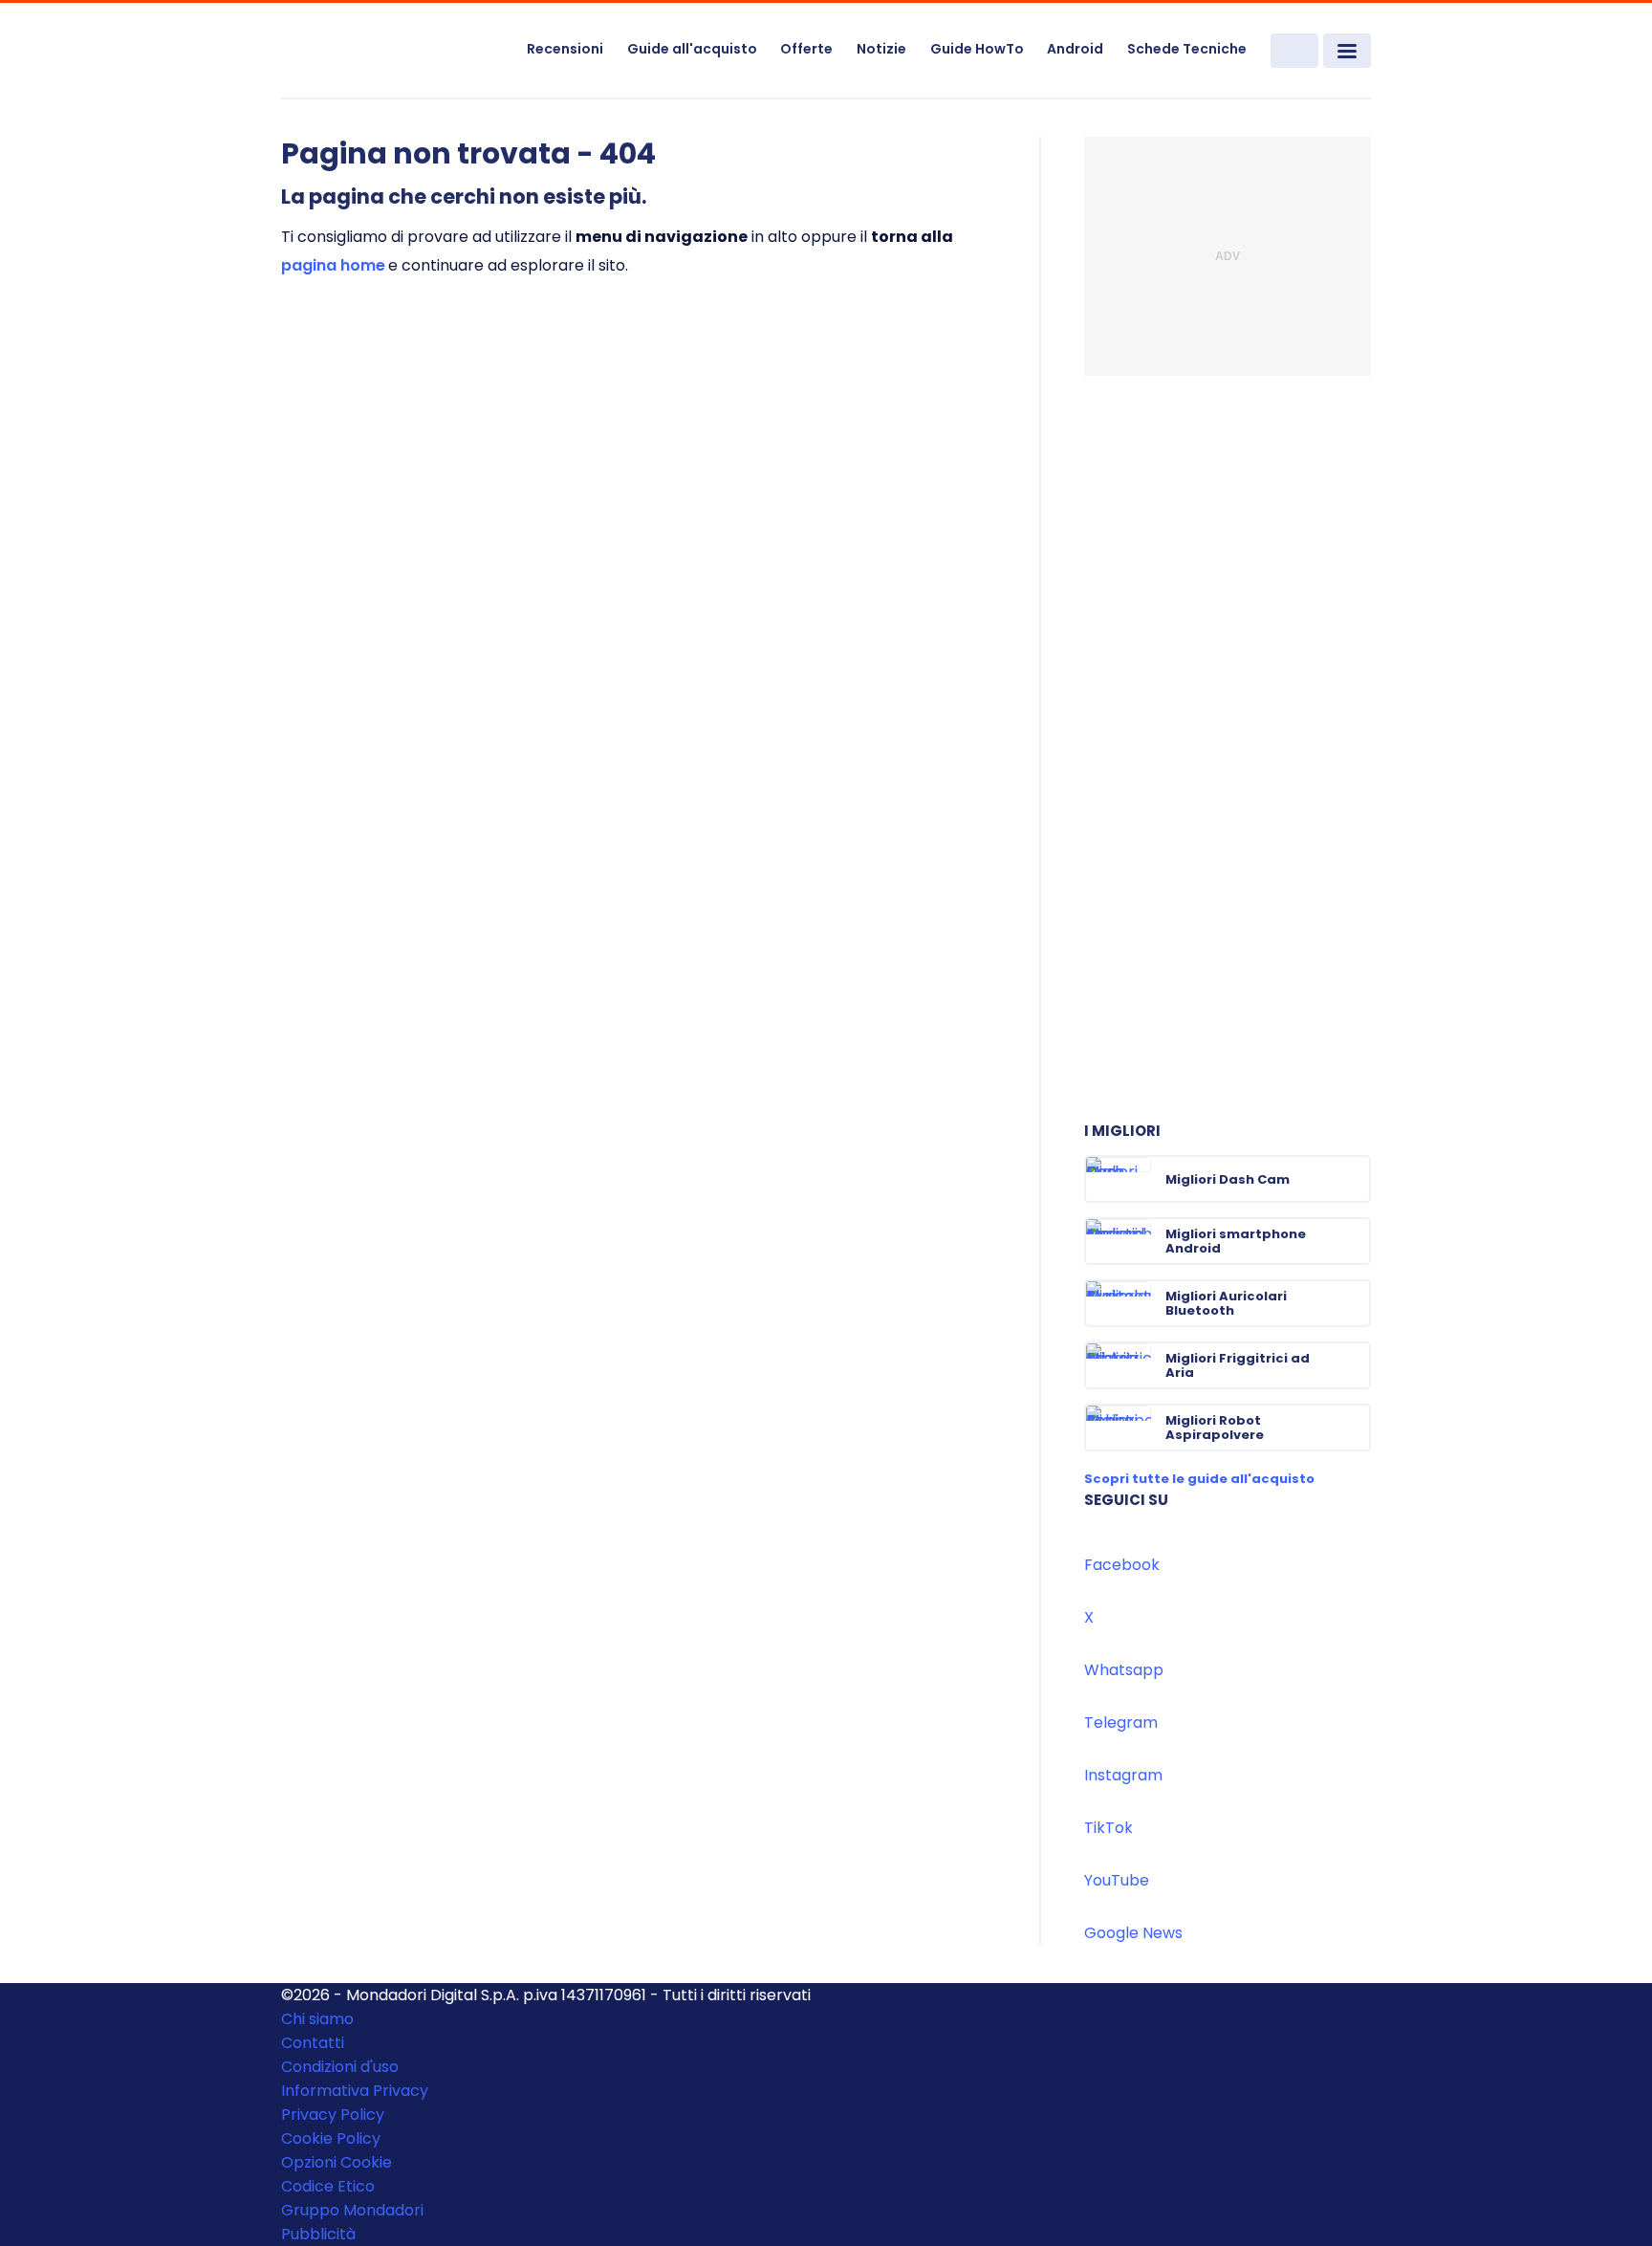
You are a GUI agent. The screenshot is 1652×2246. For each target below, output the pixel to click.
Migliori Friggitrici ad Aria (1238, 1365)
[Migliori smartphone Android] (1355, 1241)
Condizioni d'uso (340, 2067)
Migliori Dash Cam (1228, 1179)
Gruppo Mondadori (352, 2210)
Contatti (313, 2043)
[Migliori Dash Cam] (1355, 1179)
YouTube (1117, 1880)
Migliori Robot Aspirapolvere (1215, 1428)
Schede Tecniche (1187, 49)
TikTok (1109, 1828)
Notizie (881, 49)
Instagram (1123, 1775)
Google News (1133, 1933)
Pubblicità (318, 2234)
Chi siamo (317, 2019)
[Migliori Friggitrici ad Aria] (1355, 1365)
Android (1075, 49)
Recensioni (565, 49)
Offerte (806, 49)
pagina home (333, 265)
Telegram (1121, 1723)
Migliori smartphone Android (1236, 1241)
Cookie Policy (331, 2138)
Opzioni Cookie (337, 2162)
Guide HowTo (977, 49)
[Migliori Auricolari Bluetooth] (1355, 1303)
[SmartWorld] (392, 52)
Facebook (1122, 1565)
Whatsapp (1124, 1670)
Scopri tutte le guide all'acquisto (1199, 1479)
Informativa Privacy (355, 2091)
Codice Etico (328, 2186)
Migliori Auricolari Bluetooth (1226, 1303)
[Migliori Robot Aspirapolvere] (1355, 1428)
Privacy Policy (333, 2115)
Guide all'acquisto (692, 49)
